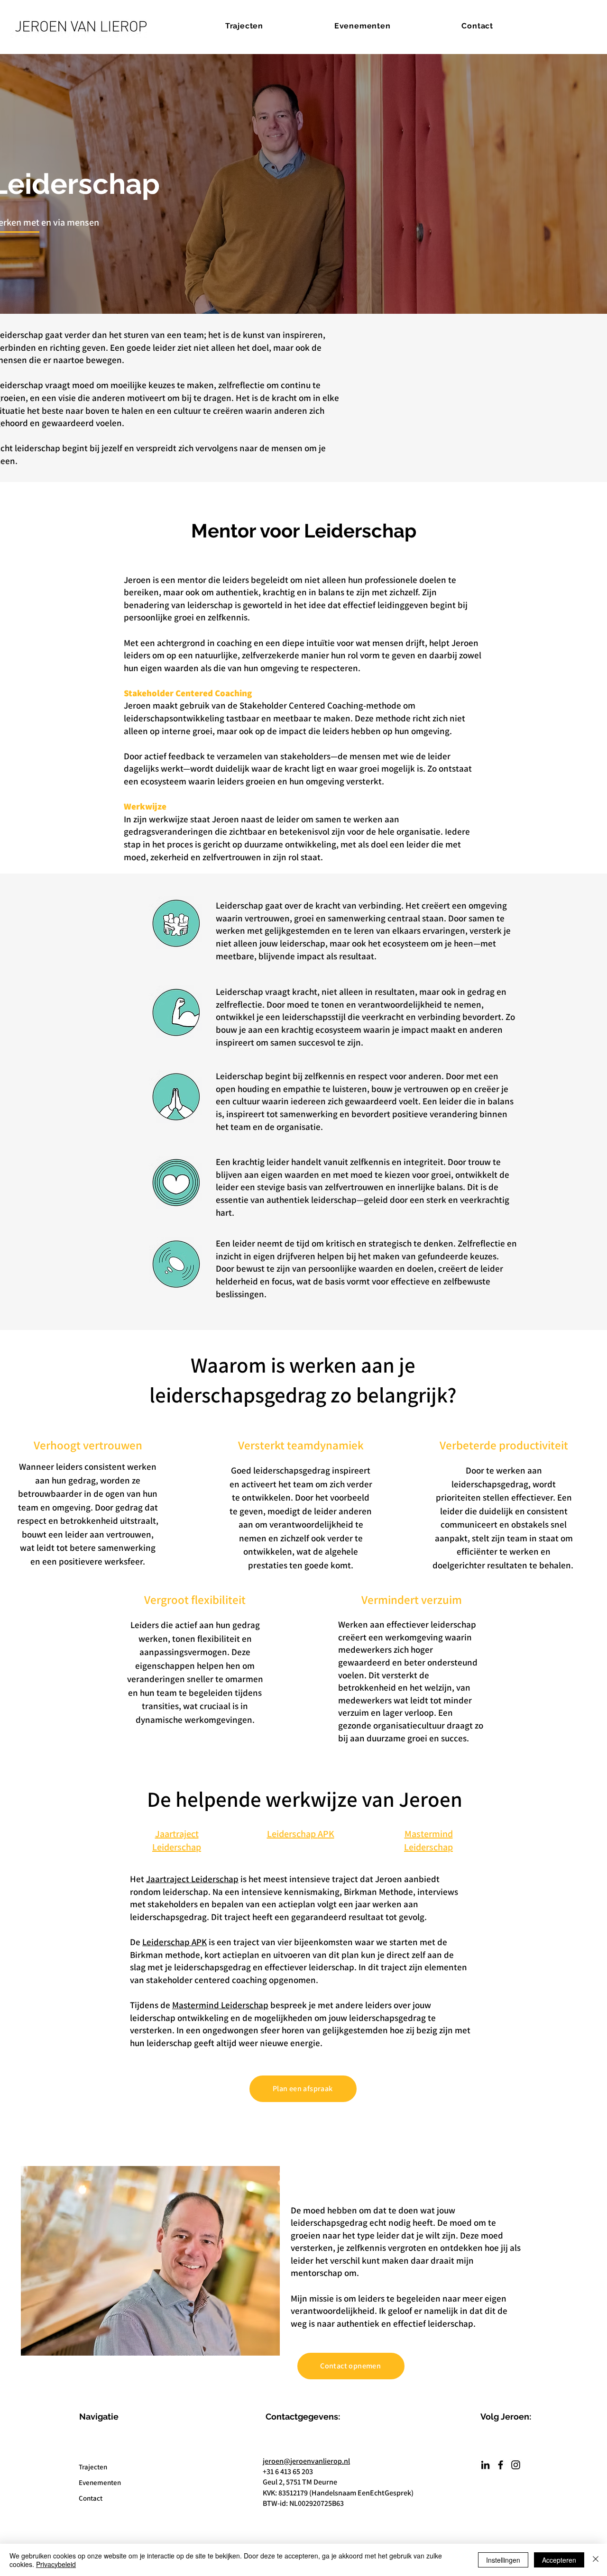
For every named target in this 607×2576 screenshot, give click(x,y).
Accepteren (559, 2560)
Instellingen (503, 2560)
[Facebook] (501, 2465)
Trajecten (93, 2467)
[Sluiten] (596, 2560)
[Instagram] (516, 2465)
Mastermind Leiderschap (220, 2005)
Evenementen (100, 2482)
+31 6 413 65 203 (288, 2471)
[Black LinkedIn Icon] (485, 2465)
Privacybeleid (56, 2564)
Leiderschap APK (175, 1942)
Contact (91, 2498)
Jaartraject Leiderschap (192, 1879)
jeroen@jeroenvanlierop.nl (306, 2461)
